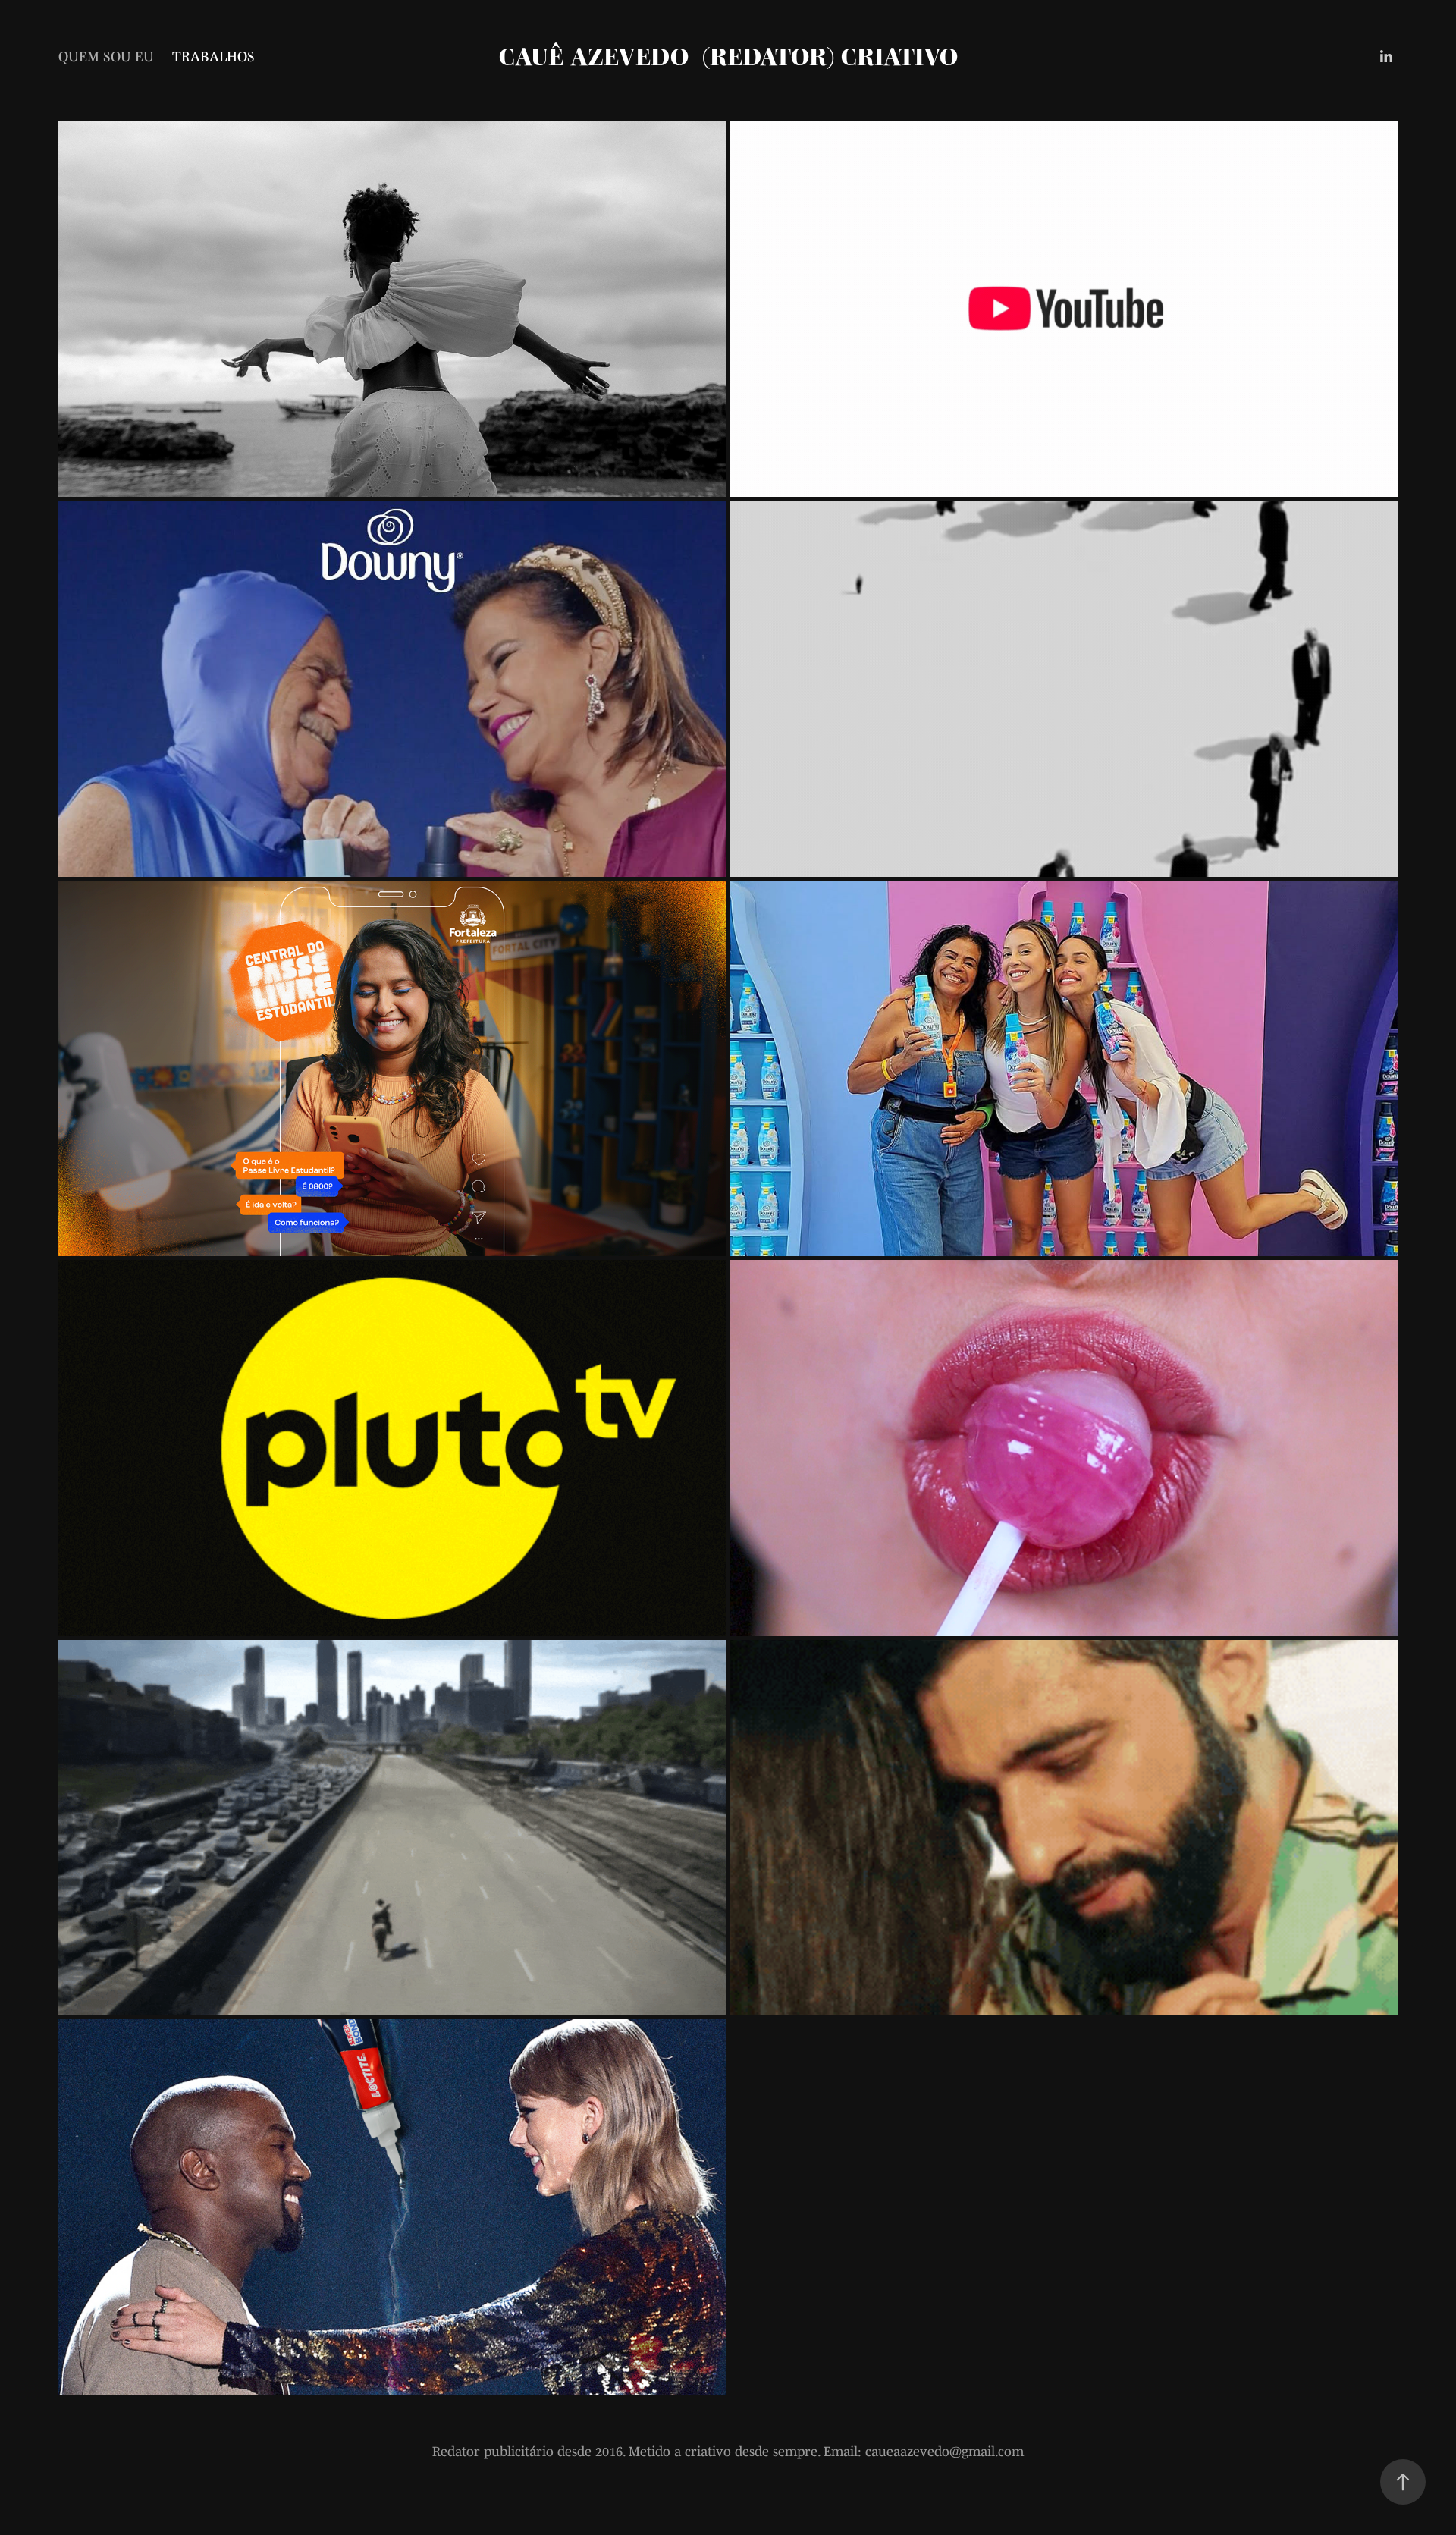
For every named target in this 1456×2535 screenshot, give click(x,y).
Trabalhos (213, 57)
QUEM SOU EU (106, 57)
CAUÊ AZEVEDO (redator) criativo (728, 57)
